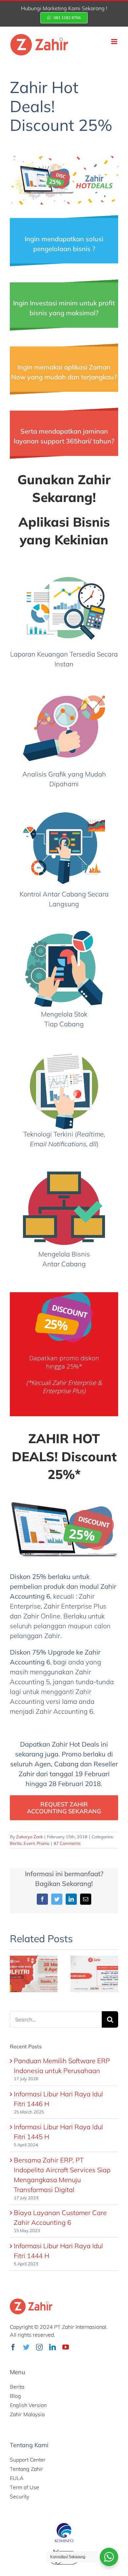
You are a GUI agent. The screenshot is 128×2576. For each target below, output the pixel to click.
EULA (17, 2478)
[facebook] (13, 2347)
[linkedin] (53, 2347)
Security (20, 2496)
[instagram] (39, 2347)
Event (29, 1843)
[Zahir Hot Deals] (64, 159)
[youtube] (66, 2347)
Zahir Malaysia (27, 2414)
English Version (28, 2405)
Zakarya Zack (29, 1837)
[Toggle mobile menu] (115, 42)
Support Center (28, 2460)
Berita (16, 1843)
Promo (43, 1843)
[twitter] (26, 2347)
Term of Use (24, 2487)
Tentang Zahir (26, 2469)
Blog (15, 2396)
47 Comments (67, 1843)
